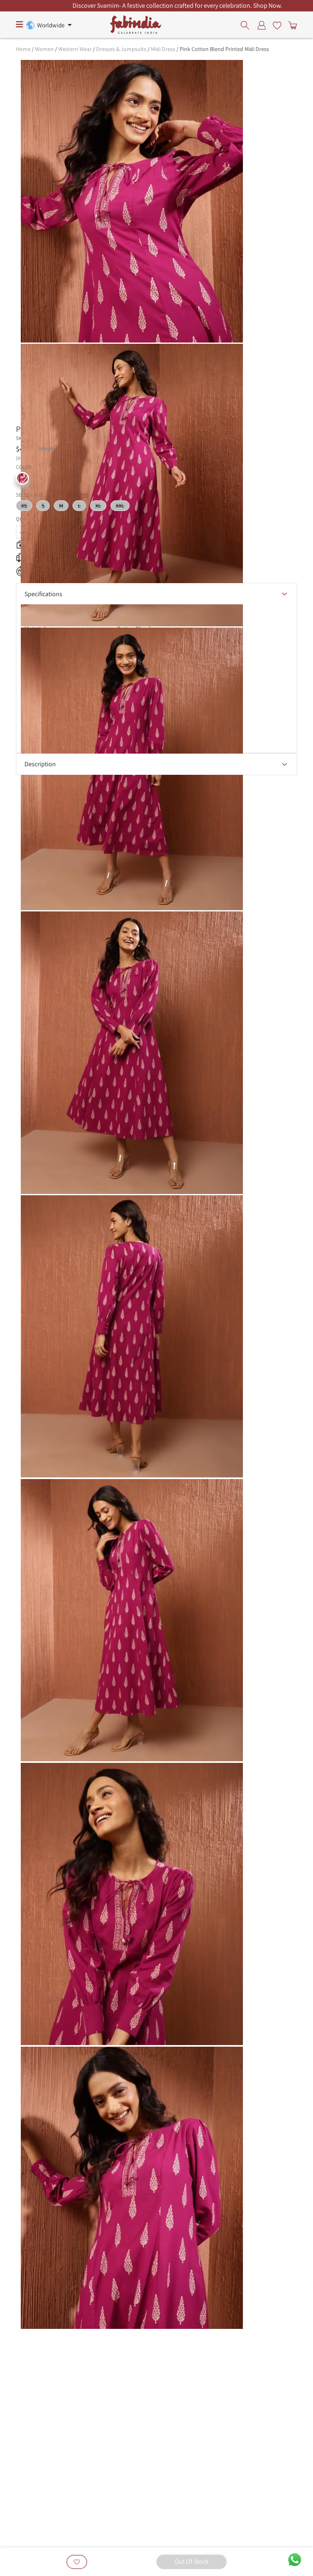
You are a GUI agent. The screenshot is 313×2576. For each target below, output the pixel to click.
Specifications (43, 594)
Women (44, 49)
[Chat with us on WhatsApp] (295, 2559)
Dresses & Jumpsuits (121, 49)
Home (23, 49)
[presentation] (247, 25)
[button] (22, 478)
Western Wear (75, 49)
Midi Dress (163, 49)
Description (40, 764)
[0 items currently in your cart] (291, 25)
